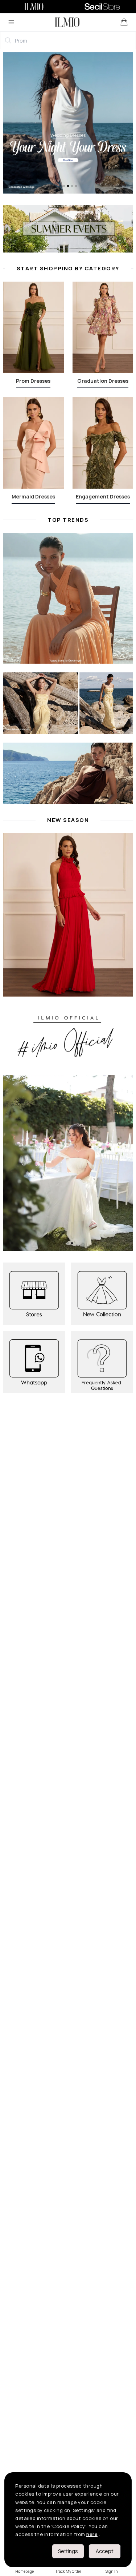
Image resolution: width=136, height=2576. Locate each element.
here (92, 2534)
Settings (68, 2551)
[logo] (67, 22)
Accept (105, 2551)
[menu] (11, 22)
